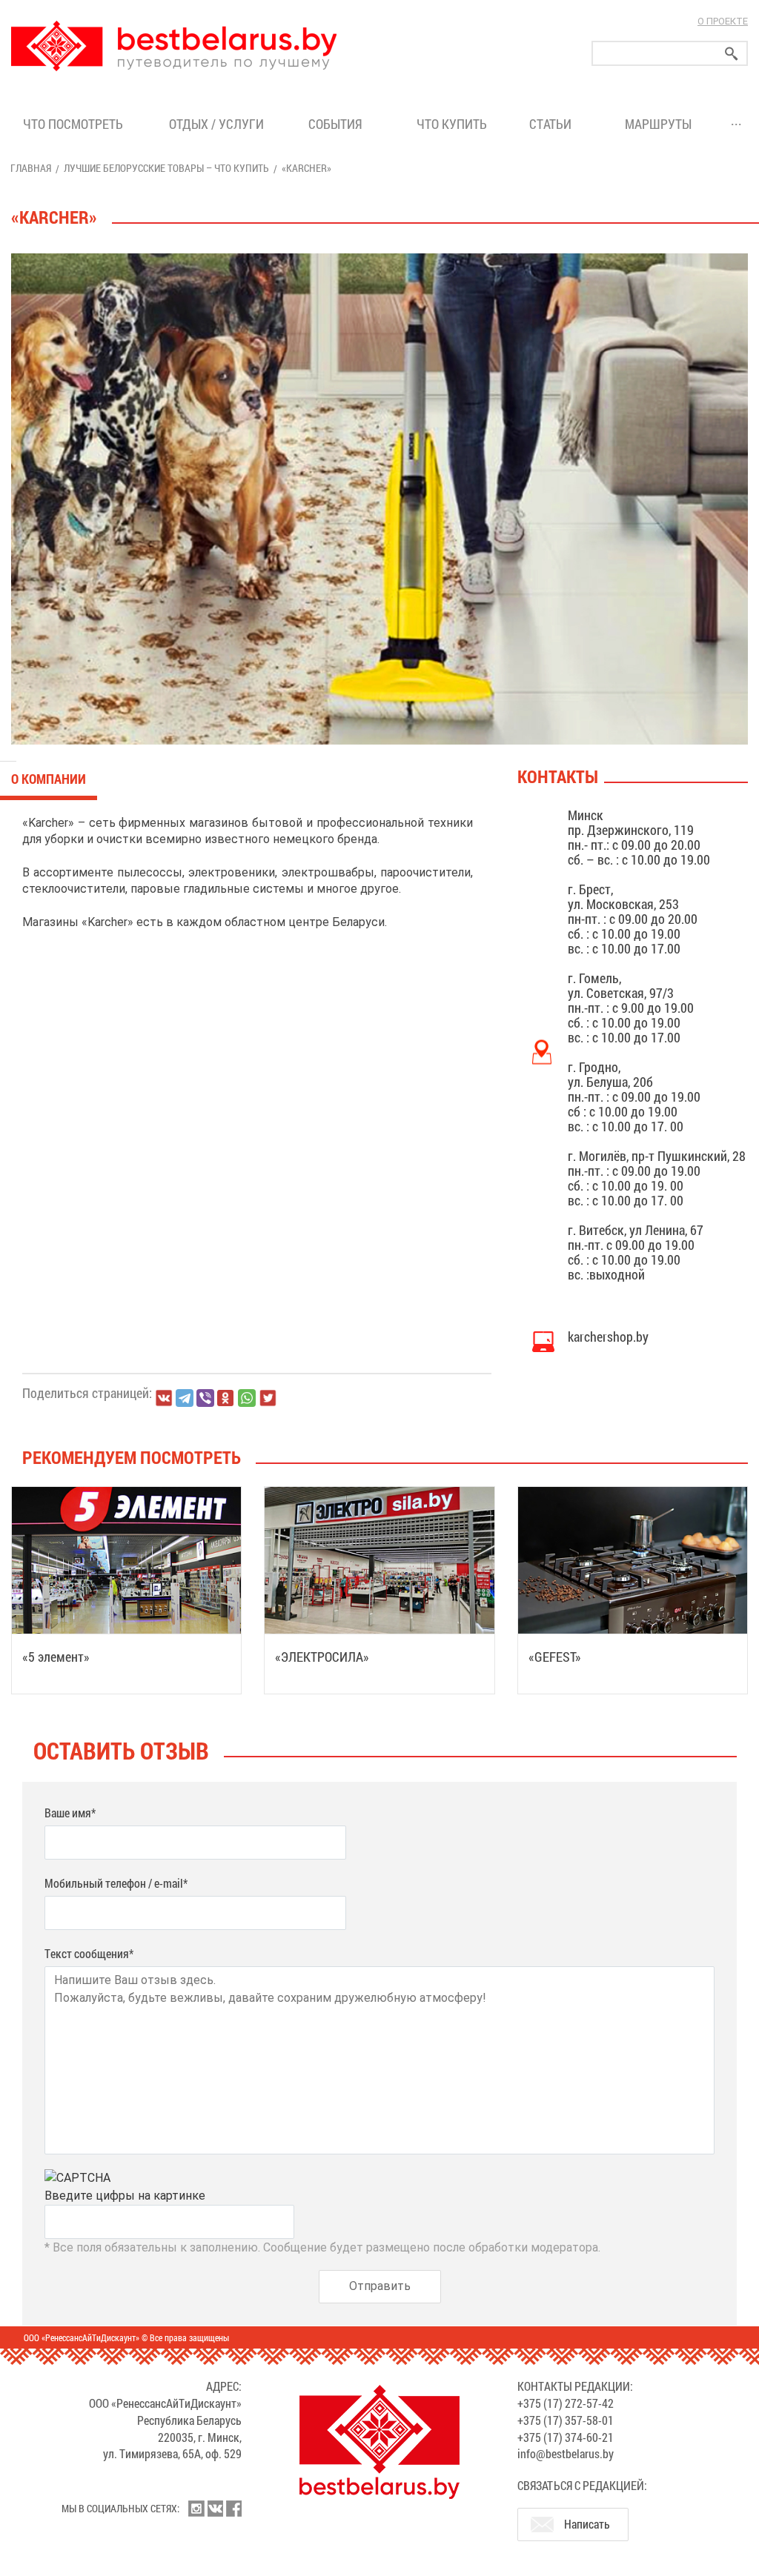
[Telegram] (185, 1398)
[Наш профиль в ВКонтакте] (215, 2509)
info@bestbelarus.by (566, 2453)
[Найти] (732, 54)
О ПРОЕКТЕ (723, 21)
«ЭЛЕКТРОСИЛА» (322, 1657)
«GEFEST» (555, 1657)
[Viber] (205, 1398)
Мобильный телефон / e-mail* (116, 1883)
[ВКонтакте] (164, 1398)
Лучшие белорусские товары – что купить (166, 168)
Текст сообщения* (89, 1953)
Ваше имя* (70, 1813)
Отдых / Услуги (216, 124)
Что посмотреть (73, 124)
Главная (31, 168)
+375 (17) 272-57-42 (566, 2403)
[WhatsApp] (247, 1398)
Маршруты (658, 124)
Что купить (452, 124)
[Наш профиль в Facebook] (233, 2509)
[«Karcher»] (379, 499)
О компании (49, 779)
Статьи (553, 124)
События (338, 124)
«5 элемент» (56, 1657)
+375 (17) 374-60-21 (566, 2437)
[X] (268, 1398)
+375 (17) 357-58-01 (566, 2420)
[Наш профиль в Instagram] (196, 2509)
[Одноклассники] (226, 1398)
